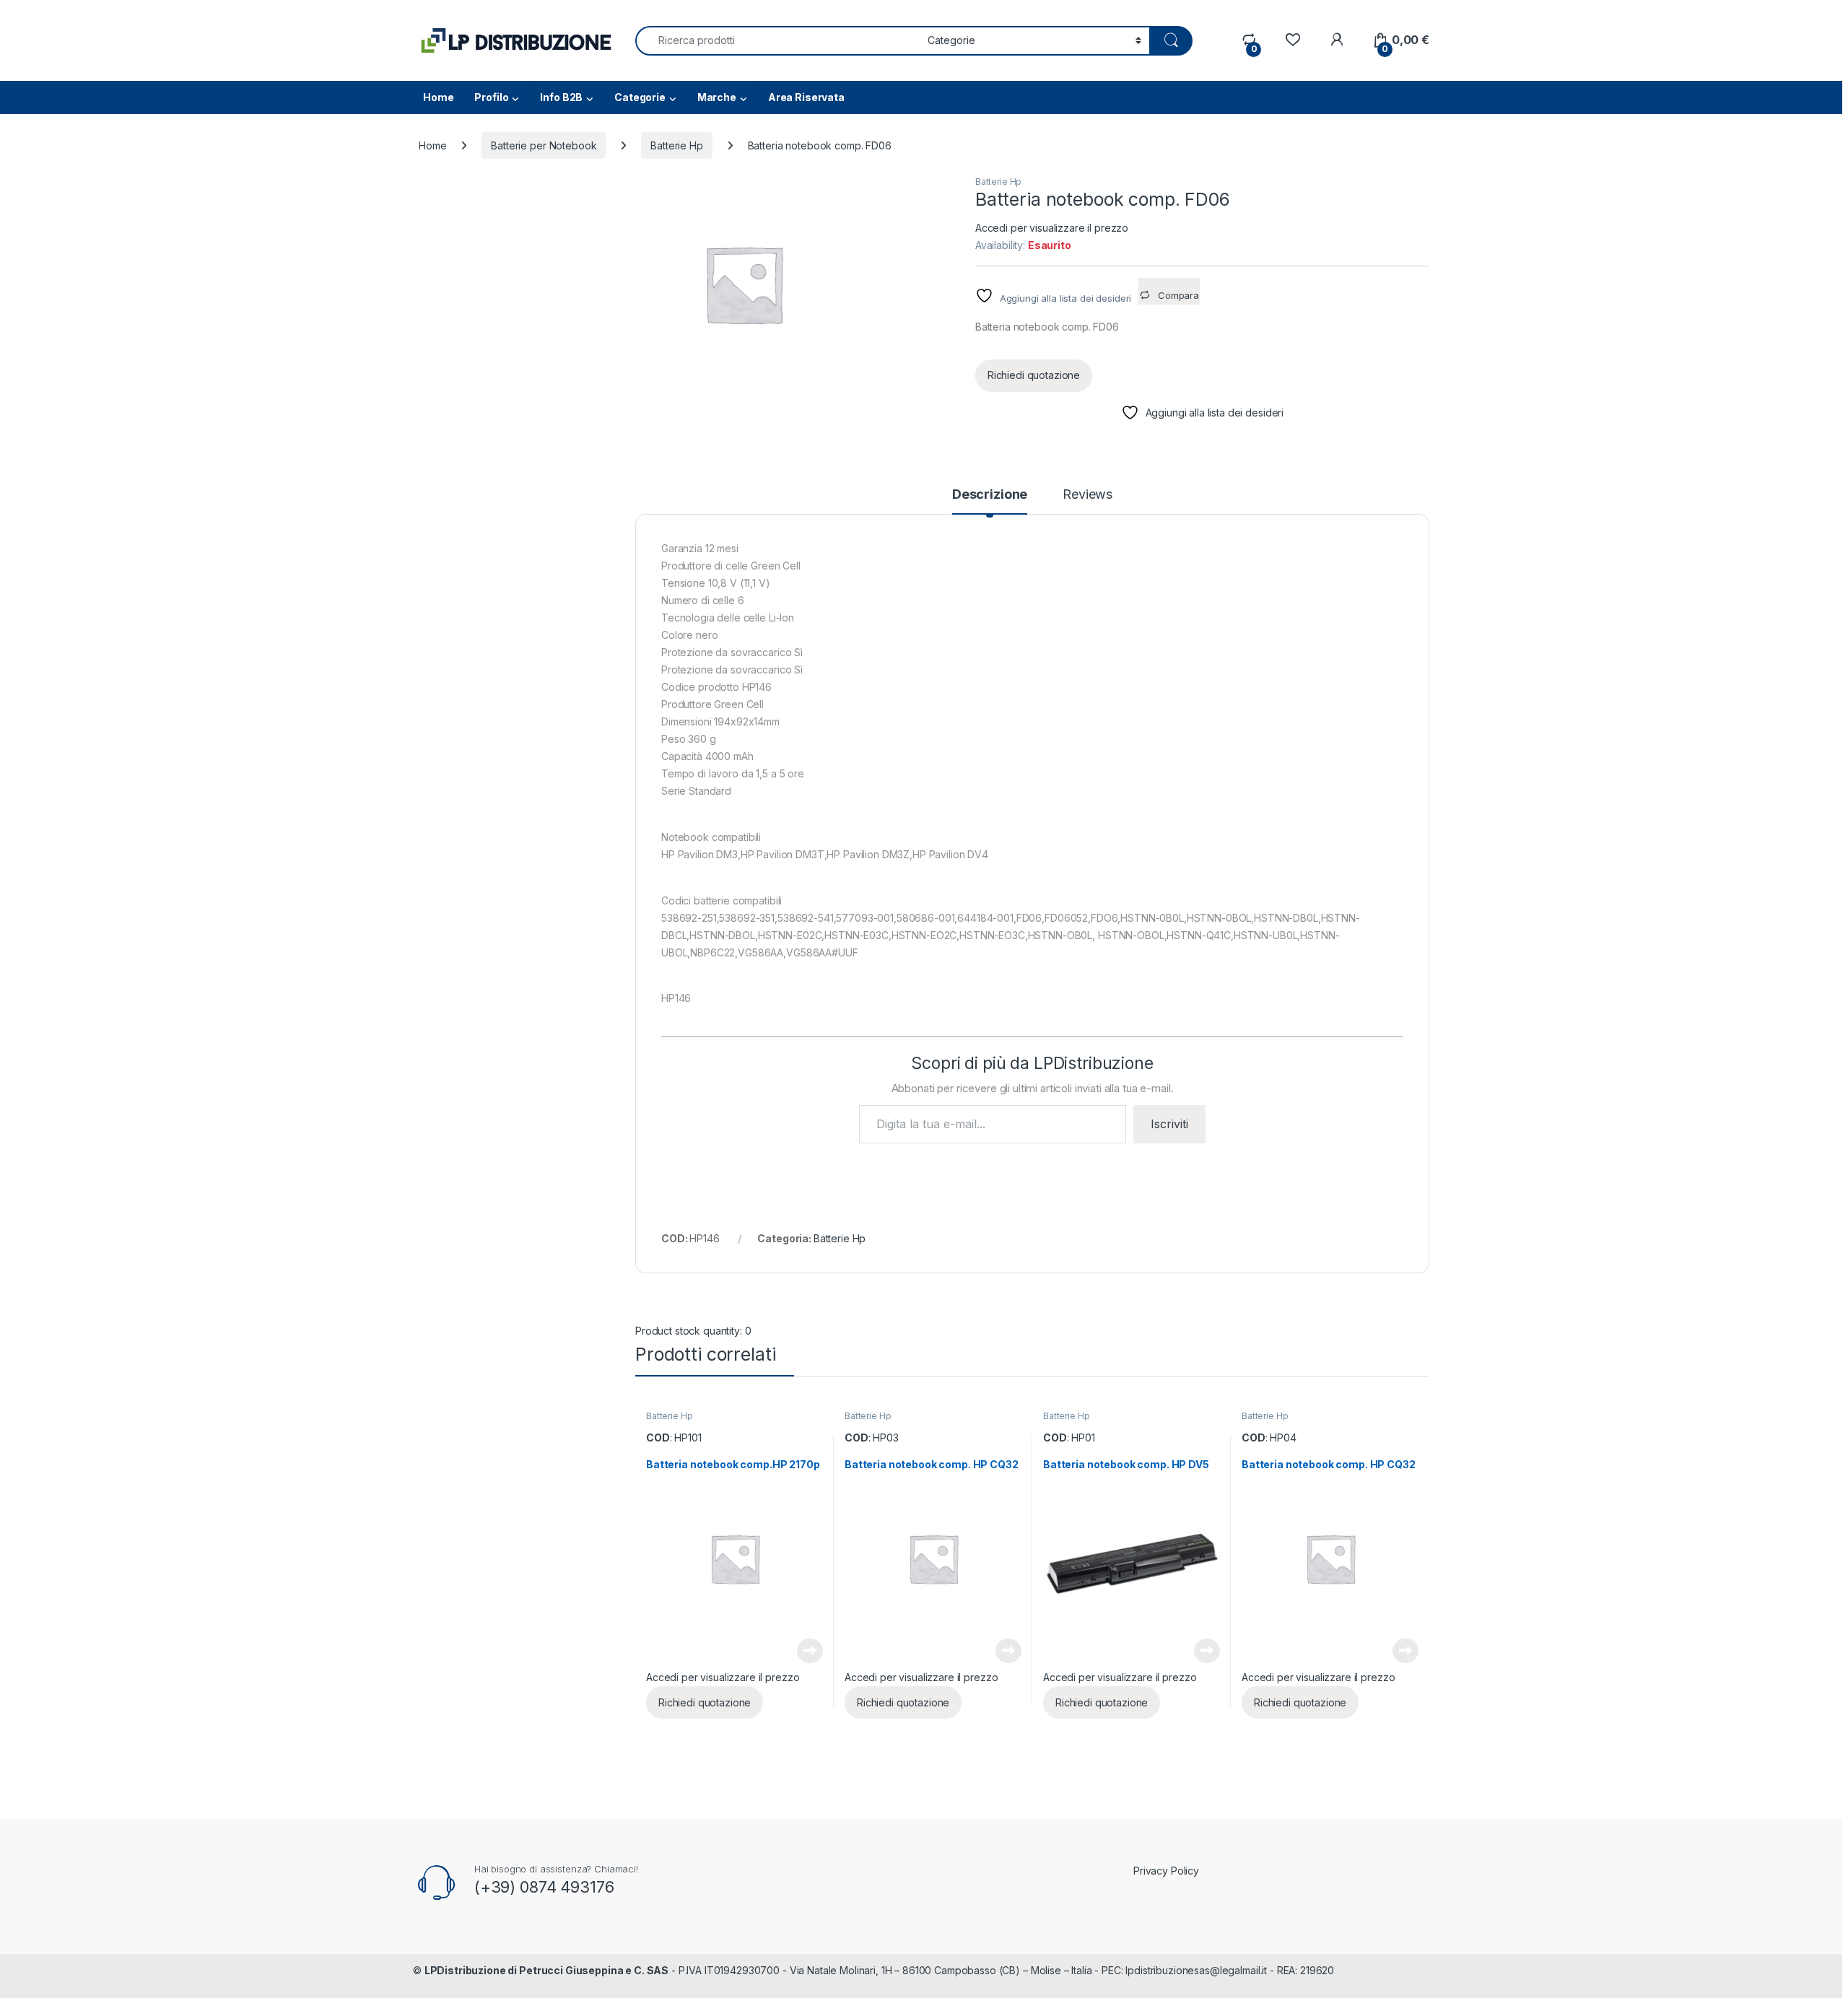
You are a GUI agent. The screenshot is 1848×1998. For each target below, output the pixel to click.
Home (438, 97)
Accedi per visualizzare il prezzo (1052, 228)
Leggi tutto (810, 1651)
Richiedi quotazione (1034, 375)
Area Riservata (806, 97)
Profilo (491, 97)
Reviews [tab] (1088, 495)
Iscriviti (1169, 1124)
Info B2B (561, 97)
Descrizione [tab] (990, 495)
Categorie (640, 97)
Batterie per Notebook (544, 145)
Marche (717, 97)
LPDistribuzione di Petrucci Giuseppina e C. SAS (546, 1970)
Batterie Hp (676, 145)
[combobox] (777, 41)
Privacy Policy (1166, 1871)
